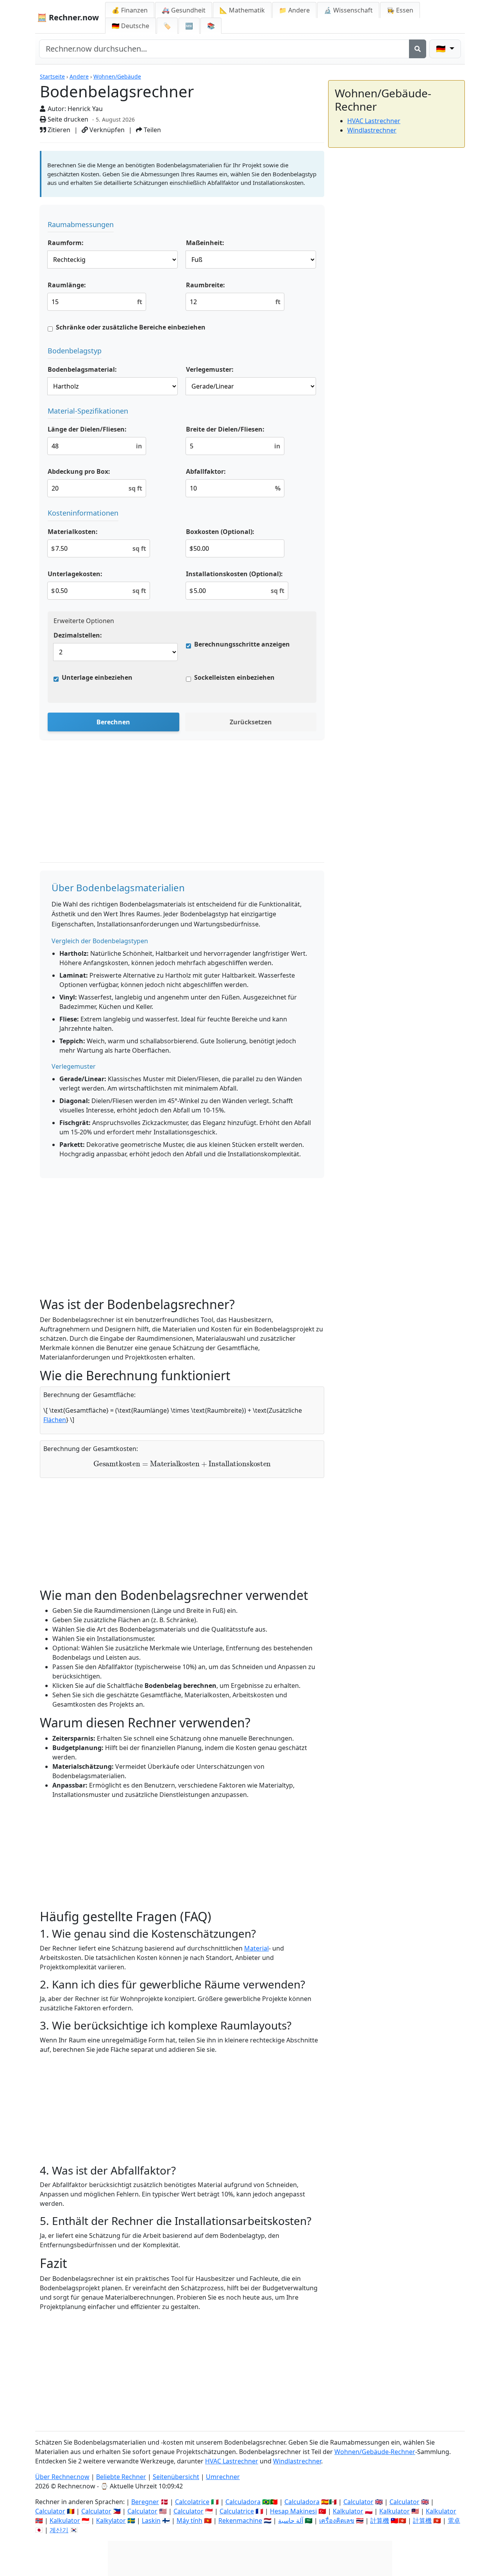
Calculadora (243, 2502)
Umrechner (223, 2477)
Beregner (145, 2502)
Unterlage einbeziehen (97, 677)
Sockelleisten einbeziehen (234, 677)
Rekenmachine (240, 2520)
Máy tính (189, 2520)
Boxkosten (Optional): (220, 532)
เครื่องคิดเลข (337, 2520)
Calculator (358, 2502)
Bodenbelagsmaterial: (82, 369)
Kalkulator (348, 2511)
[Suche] (418, 49)
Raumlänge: (67, 285)
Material (256, 1948)
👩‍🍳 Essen (400, 10)
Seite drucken (67, 119)
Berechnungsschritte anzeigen (242, 644)
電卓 (454, 2520)
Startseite (52, 76)
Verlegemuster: (210, 369)
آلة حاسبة (291, 2520)
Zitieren (58, 130)
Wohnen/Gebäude (117, 76)
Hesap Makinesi (293, 2511)
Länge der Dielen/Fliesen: (87, 429)
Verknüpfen (106, 130)
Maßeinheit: (205, 243)
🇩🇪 (130, 26)
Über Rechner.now (62, 2477)
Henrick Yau (85, 109)
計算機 (380, 2520)
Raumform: (66, 243)
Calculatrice (237, 2511)
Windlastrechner (372, 130)
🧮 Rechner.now (68, 17)
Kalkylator (111, 2520)
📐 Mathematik (242, 10)
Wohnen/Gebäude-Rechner (375, 2452)
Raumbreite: (205, 285)
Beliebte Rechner (121, 2477)
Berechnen (113, 722)
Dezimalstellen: (78, 635)
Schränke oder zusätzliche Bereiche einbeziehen (131, 327)
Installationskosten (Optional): (234, 574)
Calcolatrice (192, 2502)
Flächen (55, 1420)
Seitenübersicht (176, 2477)
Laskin (151, 2520)
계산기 (59, 2530)
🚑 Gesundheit (184, 10)
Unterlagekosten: (75, 574)
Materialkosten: (73, 532)
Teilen (152, 130)
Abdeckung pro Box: (79, 471)
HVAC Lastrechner (374, 121)
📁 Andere (294, 10)
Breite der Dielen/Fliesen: (225, 429)
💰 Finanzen (130, 10)
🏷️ (167, 26)
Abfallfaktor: (206, 471)
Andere (79, 76)
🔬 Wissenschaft (348, 10)
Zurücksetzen (251, 722)
